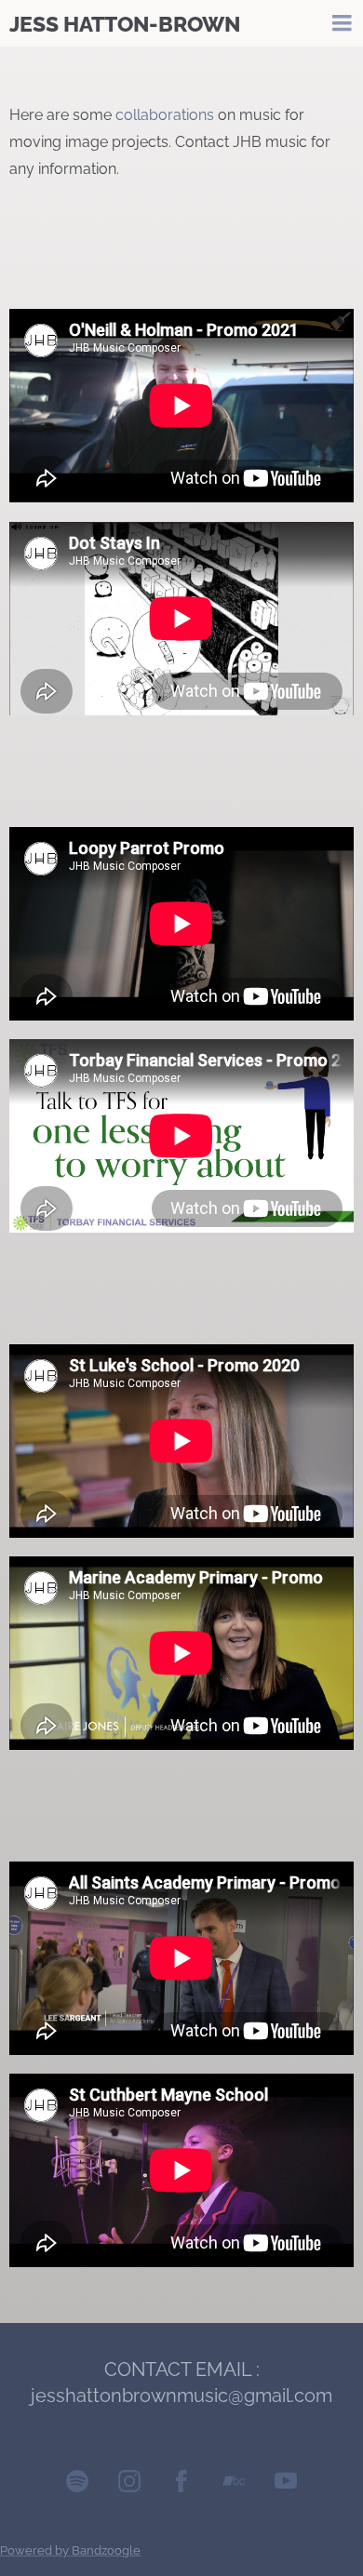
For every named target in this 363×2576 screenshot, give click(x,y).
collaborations (165, 115)
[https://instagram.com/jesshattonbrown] (129, 2485)
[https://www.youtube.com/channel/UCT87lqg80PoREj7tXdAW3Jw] (286, 2485)
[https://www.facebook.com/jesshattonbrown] (181, 2485)
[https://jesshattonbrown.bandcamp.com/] (234, 2485)
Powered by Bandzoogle (70, 2550)
